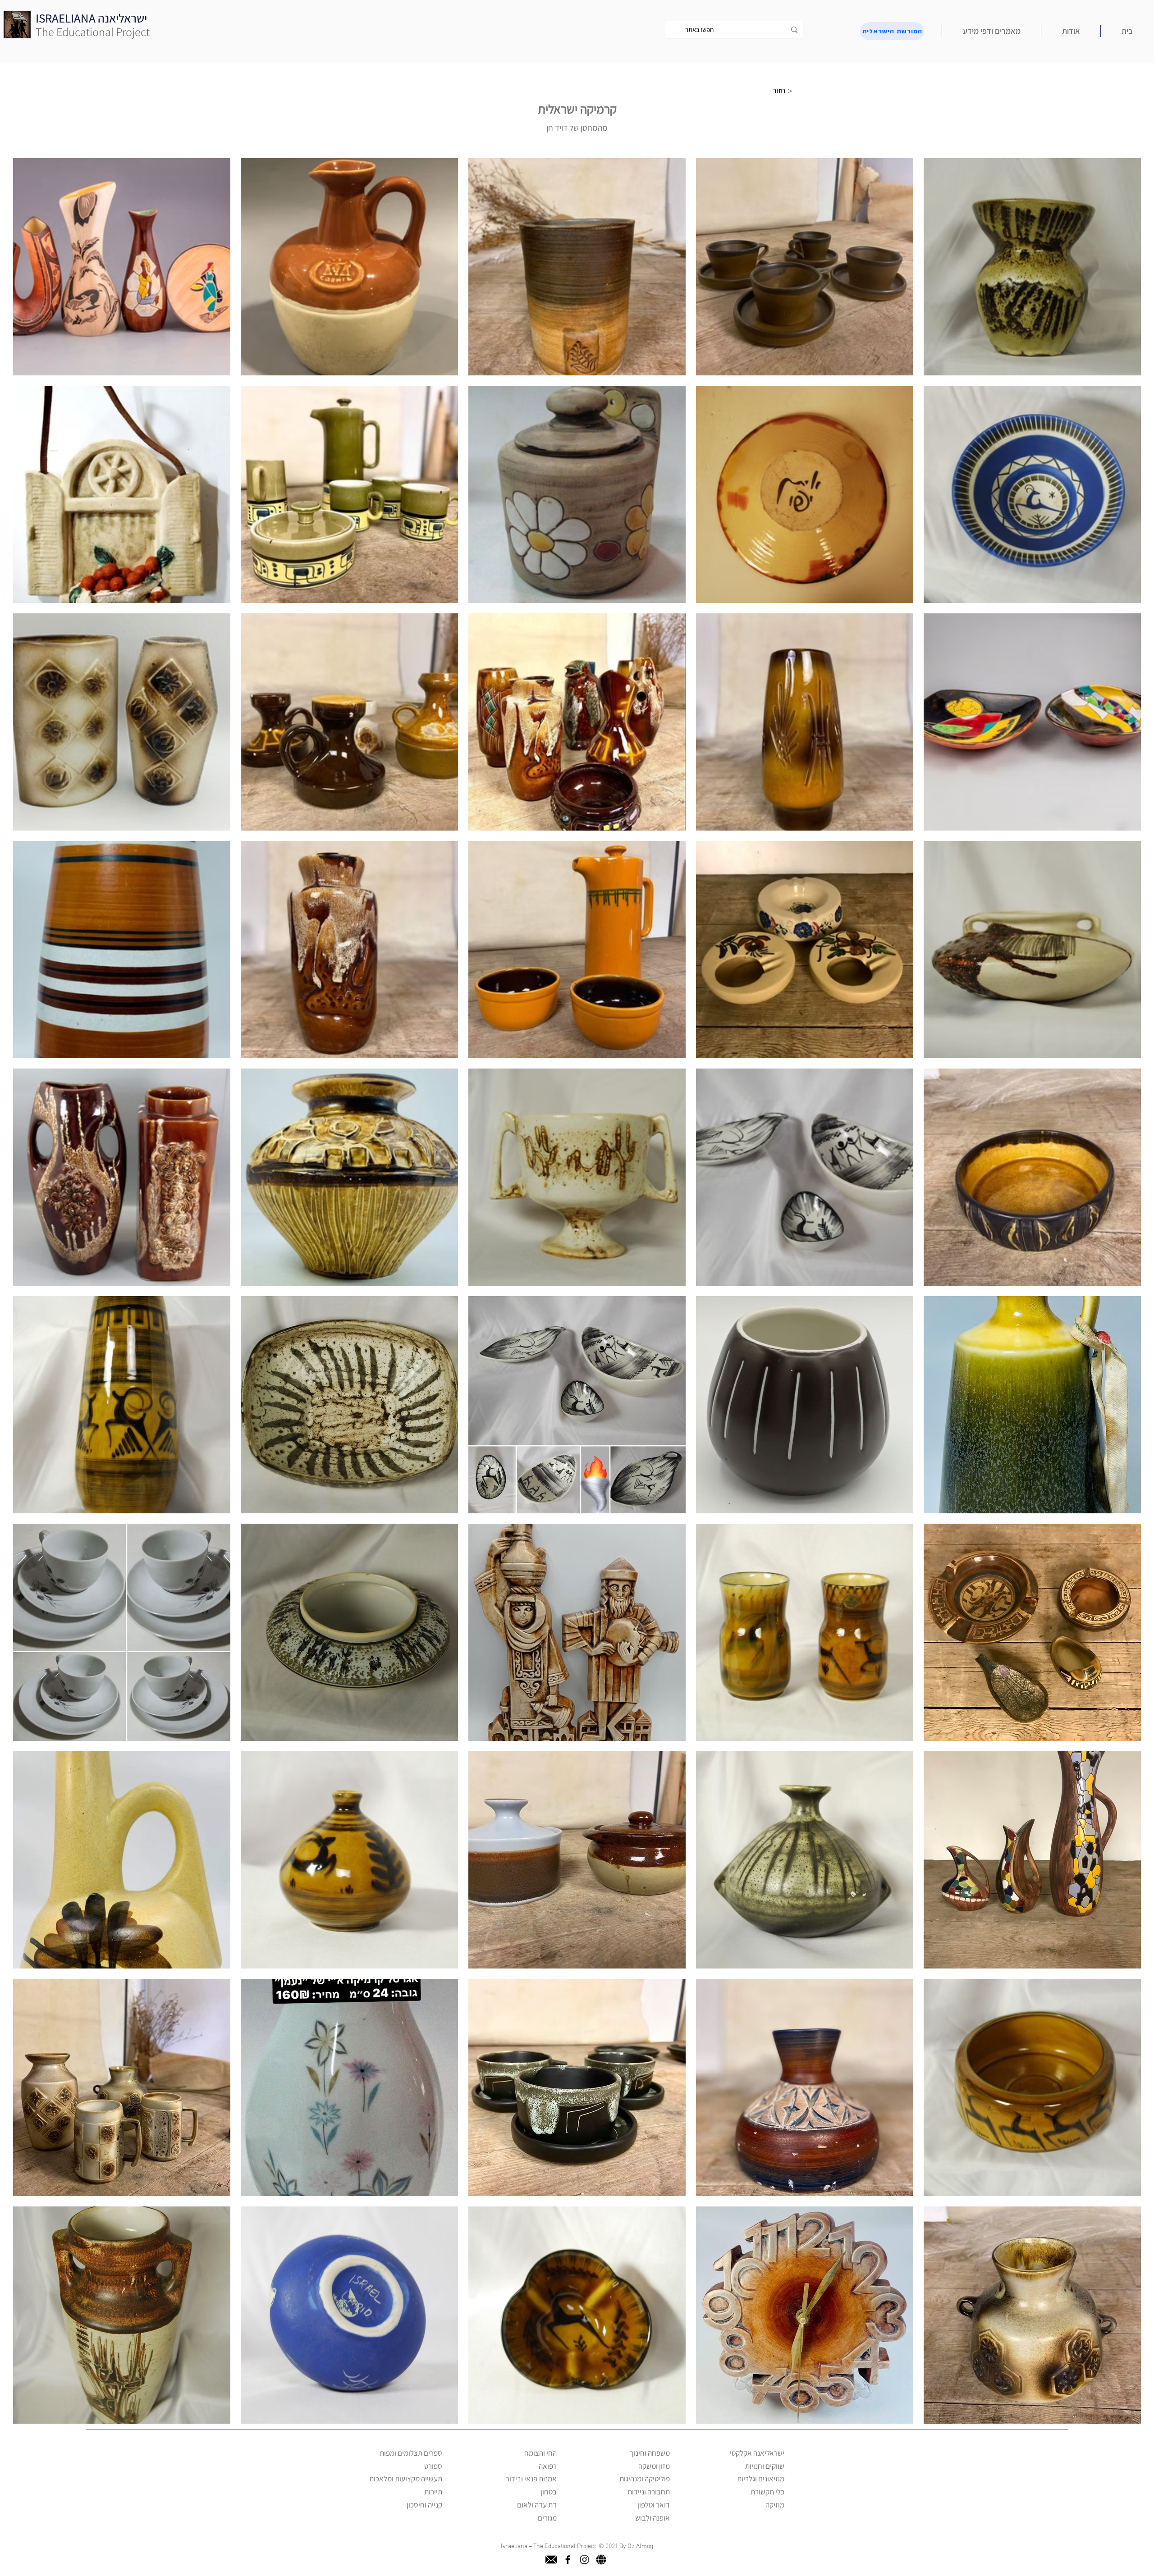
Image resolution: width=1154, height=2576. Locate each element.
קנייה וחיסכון (424, 2505)
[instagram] (584, 2560)
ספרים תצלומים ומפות (411, 2453)
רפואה (548, 2466)
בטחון (549, 2492)
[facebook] (568, 2560)
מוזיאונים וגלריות (761, 2479)
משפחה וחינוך (650, 2453)
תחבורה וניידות (649, 2492)
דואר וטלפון (654, 2505)
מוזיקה (775, 2505)
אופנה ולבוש (653, 2518)
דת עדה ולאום (537, 2505)
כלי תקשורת (767, 2492)
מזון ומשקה (654, 2466)
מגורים (547, 2518)
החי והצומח (540, 2453)
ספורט (433, 2466)
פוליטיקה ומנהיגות (645, 2479)
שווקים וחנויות (765, 2466)
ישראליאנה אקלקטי (757, 2453)
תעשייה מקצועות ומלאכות (406, 2479)
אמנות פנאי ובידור (531, 2479)
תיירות (433, 2492)
